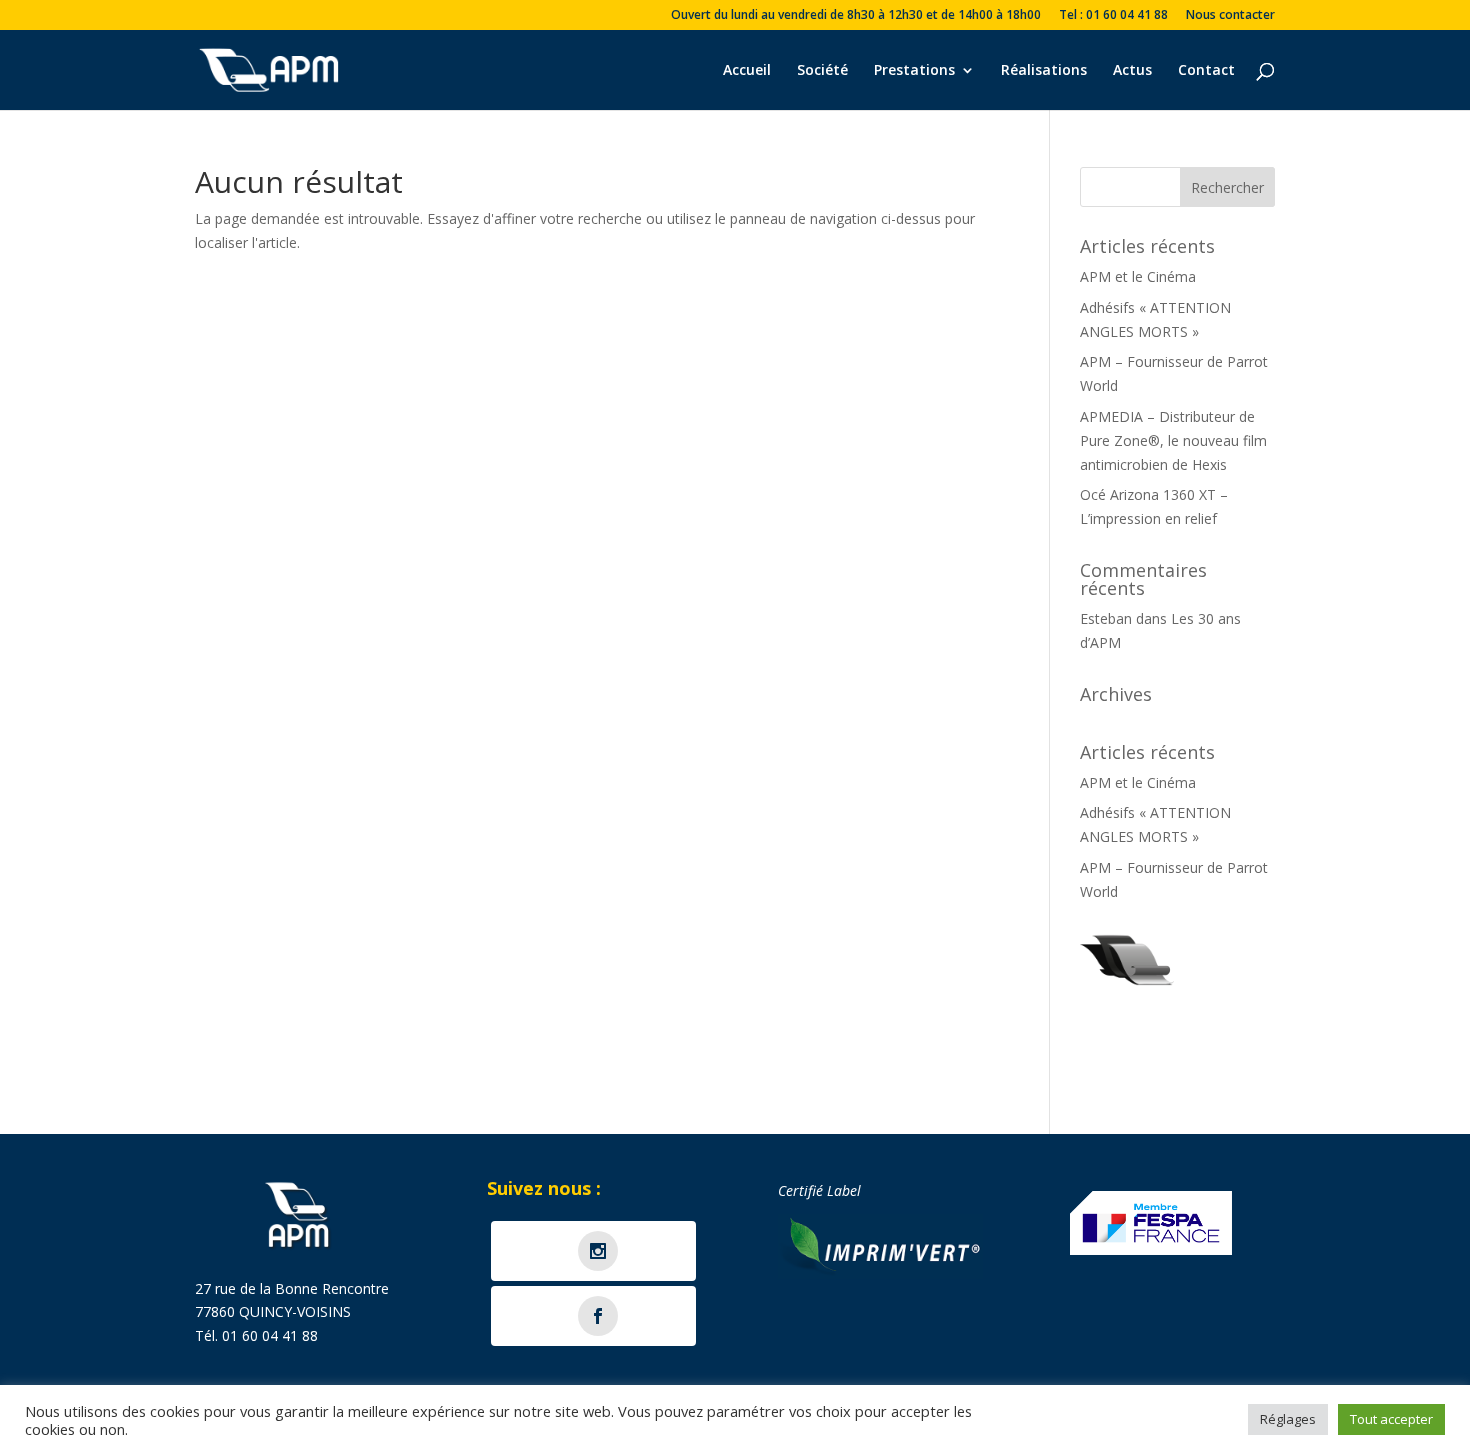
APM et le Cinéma (1138, 276)
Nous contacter (1230, 16)
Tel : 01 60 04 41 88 (1113, 16)
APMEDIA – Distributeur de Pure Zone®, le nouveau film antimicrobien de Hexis (1173, 440)
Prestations (914, 71)
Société (822, 71)
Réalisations (1044, 71)
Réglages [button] (1288, 1419)
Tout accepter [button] (1391, 1419)
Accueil (747, 71)
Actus (1132, 71)
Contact (1206, 71)
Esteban (1106, 618)
